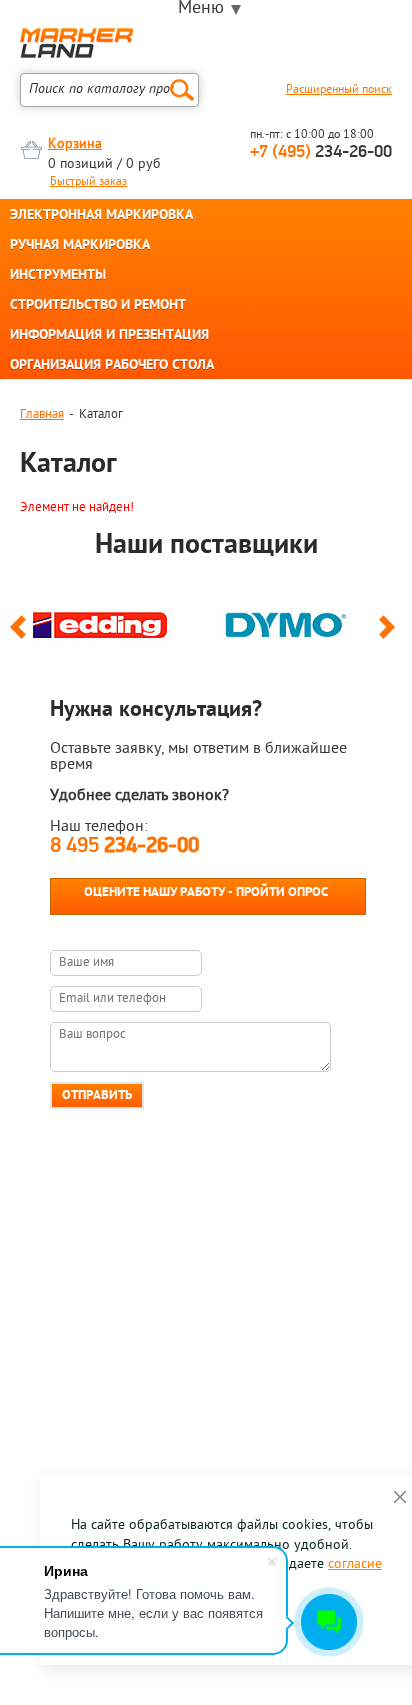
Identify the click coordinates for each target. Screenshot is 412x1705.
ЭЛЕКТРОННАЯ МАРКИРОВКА (101, 216)
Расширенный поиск (339, 90)
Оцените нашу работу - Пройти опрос (206, 892)
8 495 (124, 846)
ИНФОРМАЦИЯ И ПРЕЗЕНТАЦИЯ (109, 336)
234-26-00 (321, 153)
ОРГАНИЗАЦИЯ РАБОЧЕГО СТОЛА (112, 366)
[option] (113, 620)
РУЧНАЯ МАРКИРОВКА (80, 246)
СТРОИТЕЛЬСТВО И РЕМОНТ (98, 306)
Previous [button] (21, 636)
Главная (42, 414)
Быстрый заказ (88, 182)
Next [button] (390, 636)
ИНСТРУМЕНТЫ (58, 276)
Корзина (75, 144)
